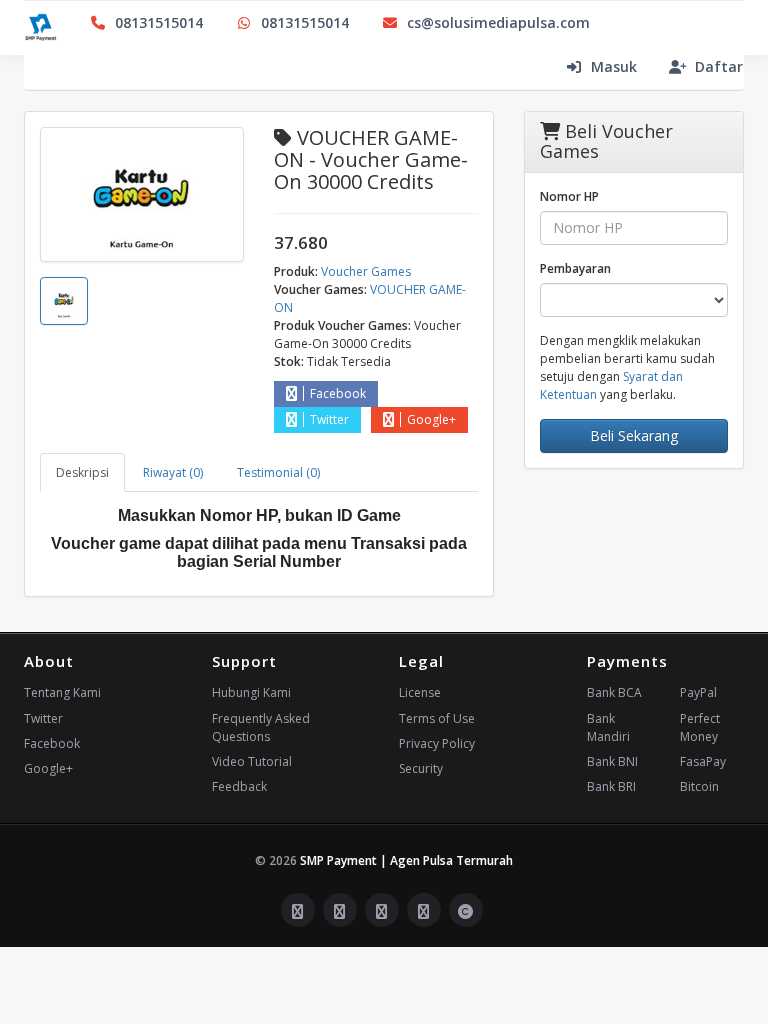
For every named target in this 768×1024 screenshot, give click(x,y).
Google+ (431, 419)
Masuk (614, 66)
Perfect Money (700, 727)
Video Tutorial (252, 761)
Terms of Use (437, 718)
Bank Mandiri (608, 727)
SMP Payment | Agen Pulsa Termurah (406, 860)
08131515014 (159, 22)
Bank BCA (614, 692)
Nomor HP (569, 196)
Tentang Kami (62, 692)
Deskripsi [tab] (82, 472)
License (420, 692)
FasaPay (703, 761)
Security (421, 768)
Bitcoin (699, 786)
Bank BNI (612, 761)
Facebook (338, 393)
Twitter (329, 419)
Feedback (239, 786)
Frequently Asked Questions (261, 727)
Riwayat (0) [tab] (173, 472)
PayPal (698, 692)
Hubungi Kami (251, 692)
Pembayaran (575, 268)
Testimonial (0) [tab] (278, 472)
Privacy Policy (437, 743)
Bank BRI (611, 786)
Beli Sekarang (634, 435)
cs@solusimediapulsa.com (498, 22)
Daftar (719, 66)
